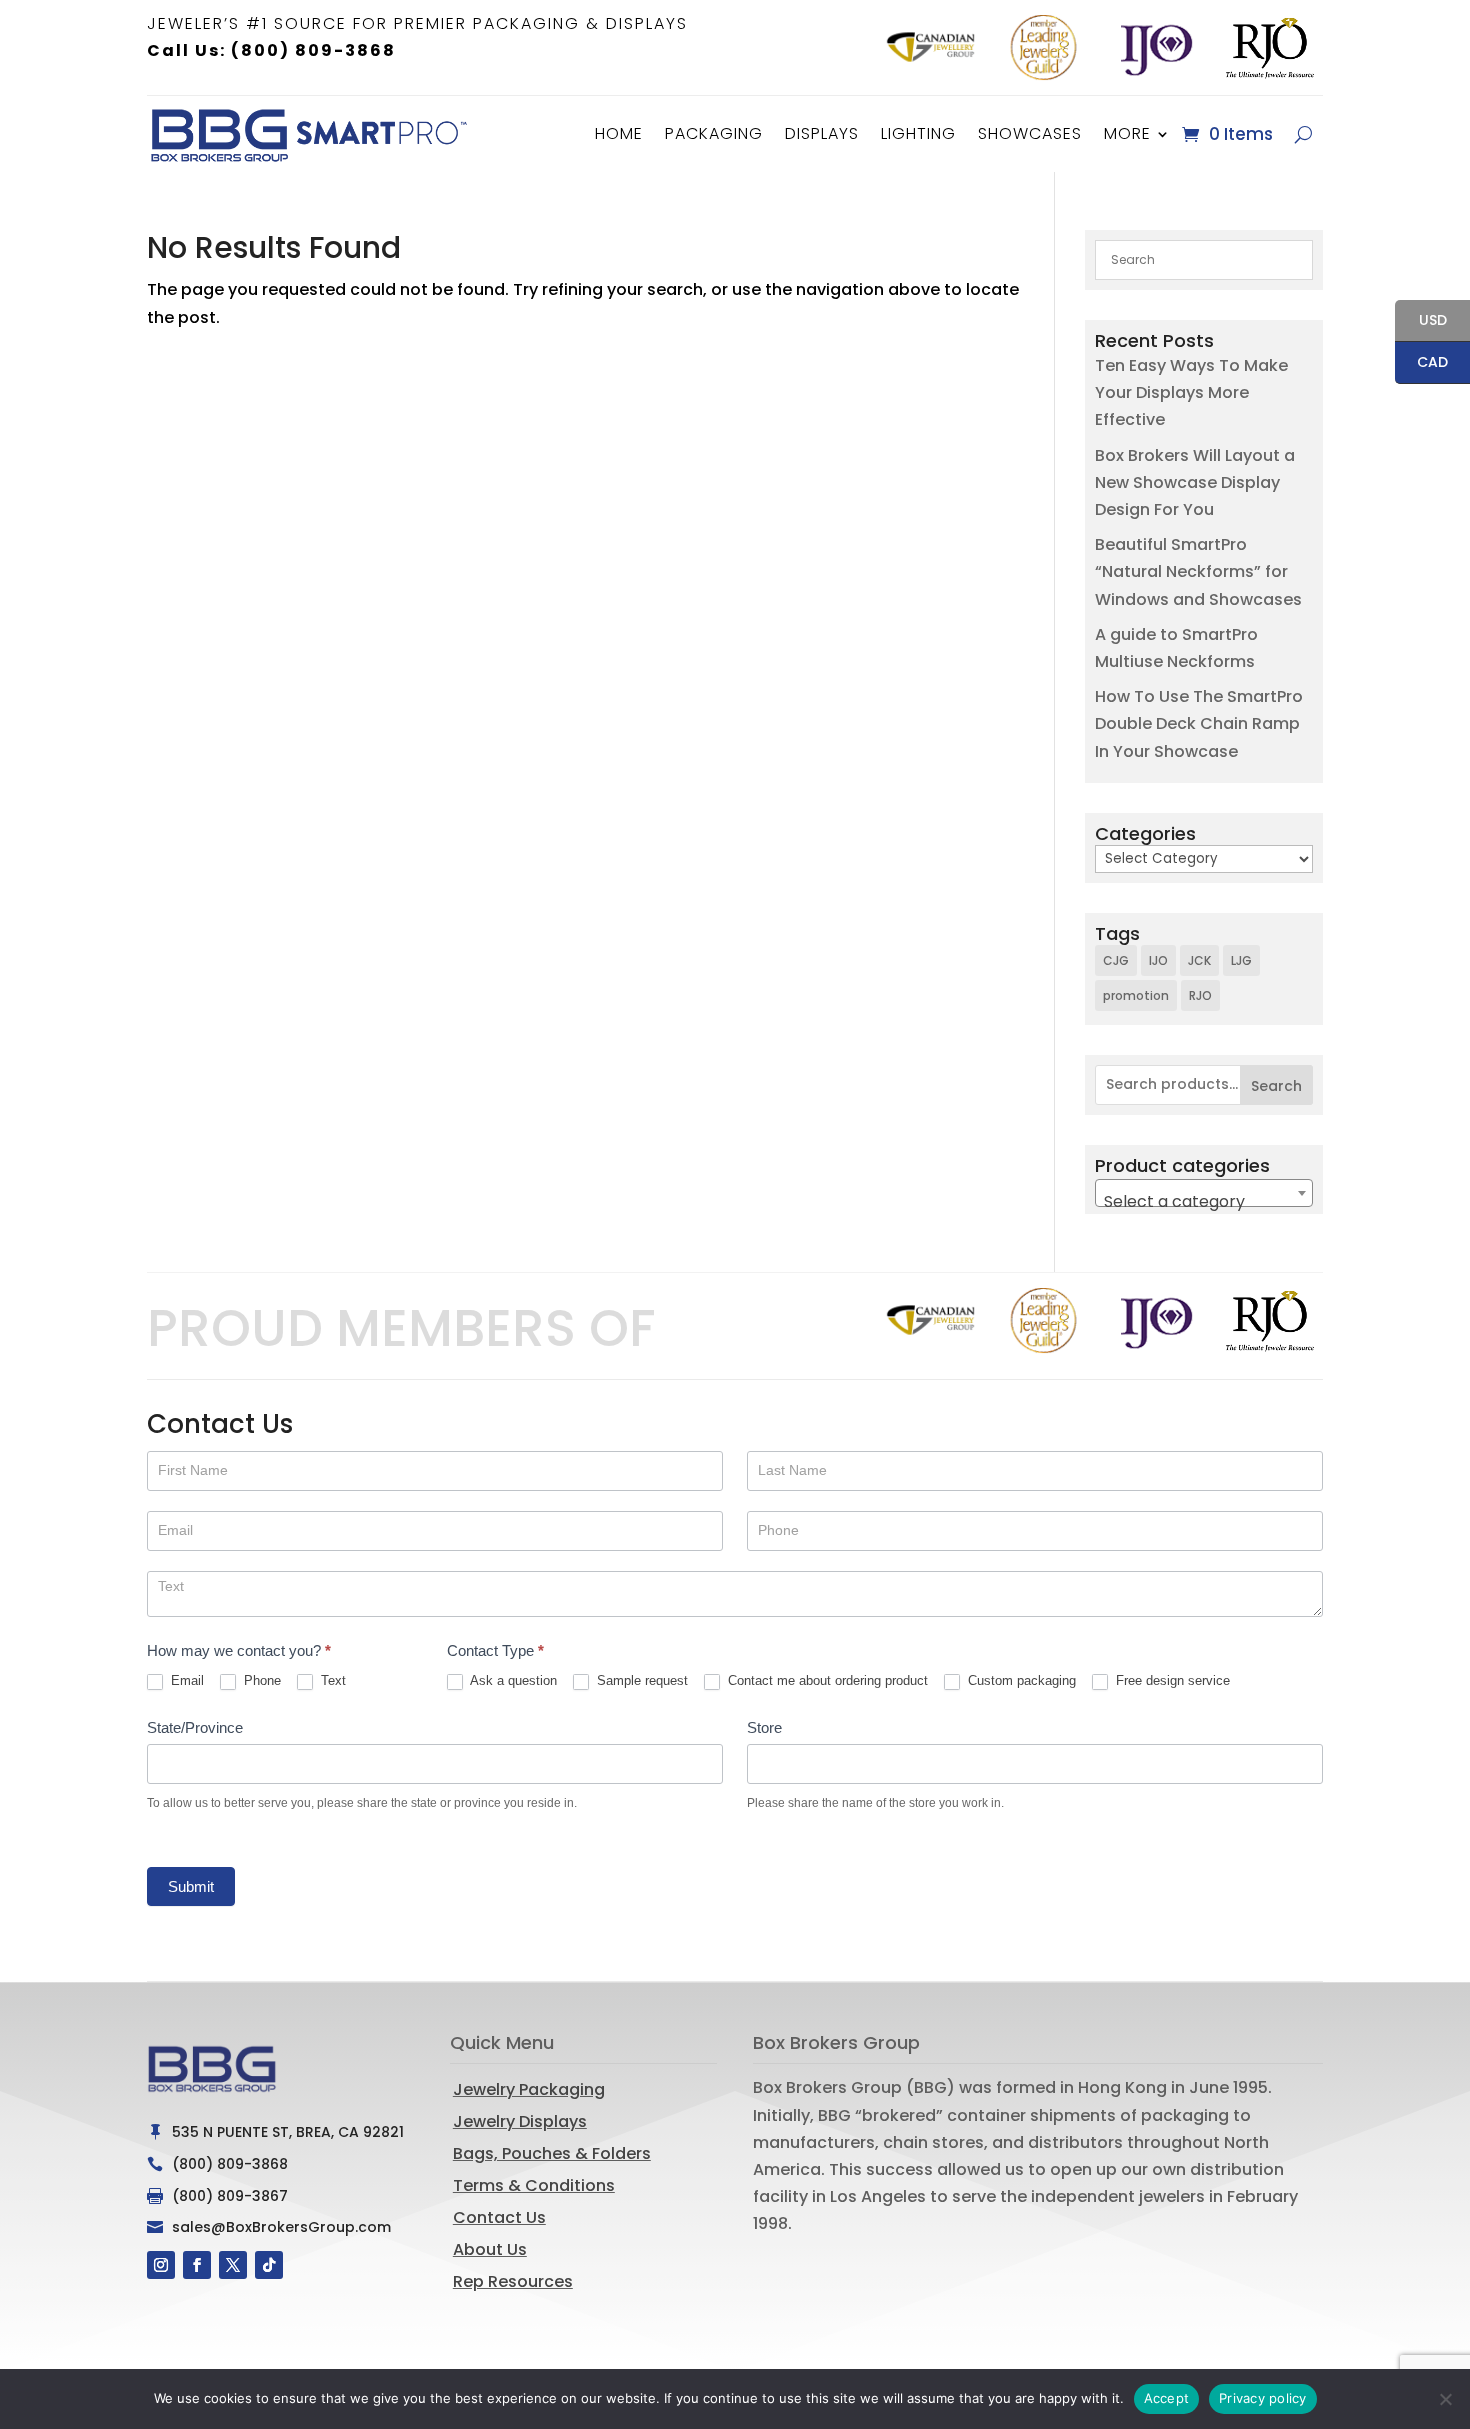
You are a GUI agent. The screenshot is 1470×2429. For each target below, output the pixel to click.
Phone (260, 1680)
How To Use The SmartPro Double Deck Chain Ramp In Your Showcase (1199, 723)
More (1127, 133)
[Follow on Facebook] (197, 2265)
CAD (1421, 363)
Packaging (714, 133)
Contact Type (495, 1650)
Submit (191, 1886)
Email (185, 1680)
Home (619, 133)
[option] (930, 47)
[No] (1445, 2399)
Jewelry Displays (520, 2121)
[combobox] (1204, 1193)
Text (331, 1680)
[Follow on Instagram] (161, 2265)
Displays (822, 133)
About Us (490, 2249)
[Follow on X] (233, 2265)
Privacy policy (1263, 2398)
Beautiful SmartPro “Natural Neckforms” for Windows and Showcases (1198, 571)
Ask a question (512, 1680)
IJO (1158, 960)
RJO (1200, 995)
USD (1421, 321)
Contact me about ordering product (826, 1680)
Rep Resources (513, 2281)
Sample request (640, 1680)
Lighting (918, 133)
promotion (1136, 995)
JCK (1199, 960)
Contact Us (499, 2217)
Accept (1167, 2398)
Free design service (1171, 1680)
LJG (1241, 960)
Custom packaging (1020, 1680)
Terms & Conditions (534, 2185)
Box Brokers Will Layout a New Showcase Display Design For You (1195, 482)
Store (764, 1727)
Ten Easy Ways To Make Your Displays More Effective (1191, 392)
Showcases (1030, 133)
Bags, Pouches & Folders (552, 2153)
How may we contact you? (239, 1650)
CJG (1116, 960)
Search (1276, 1086)
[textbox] (1204, 1202)
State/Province (195, 1727)
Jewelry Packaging (529, 2089)
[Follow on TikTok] (269, 2265)
